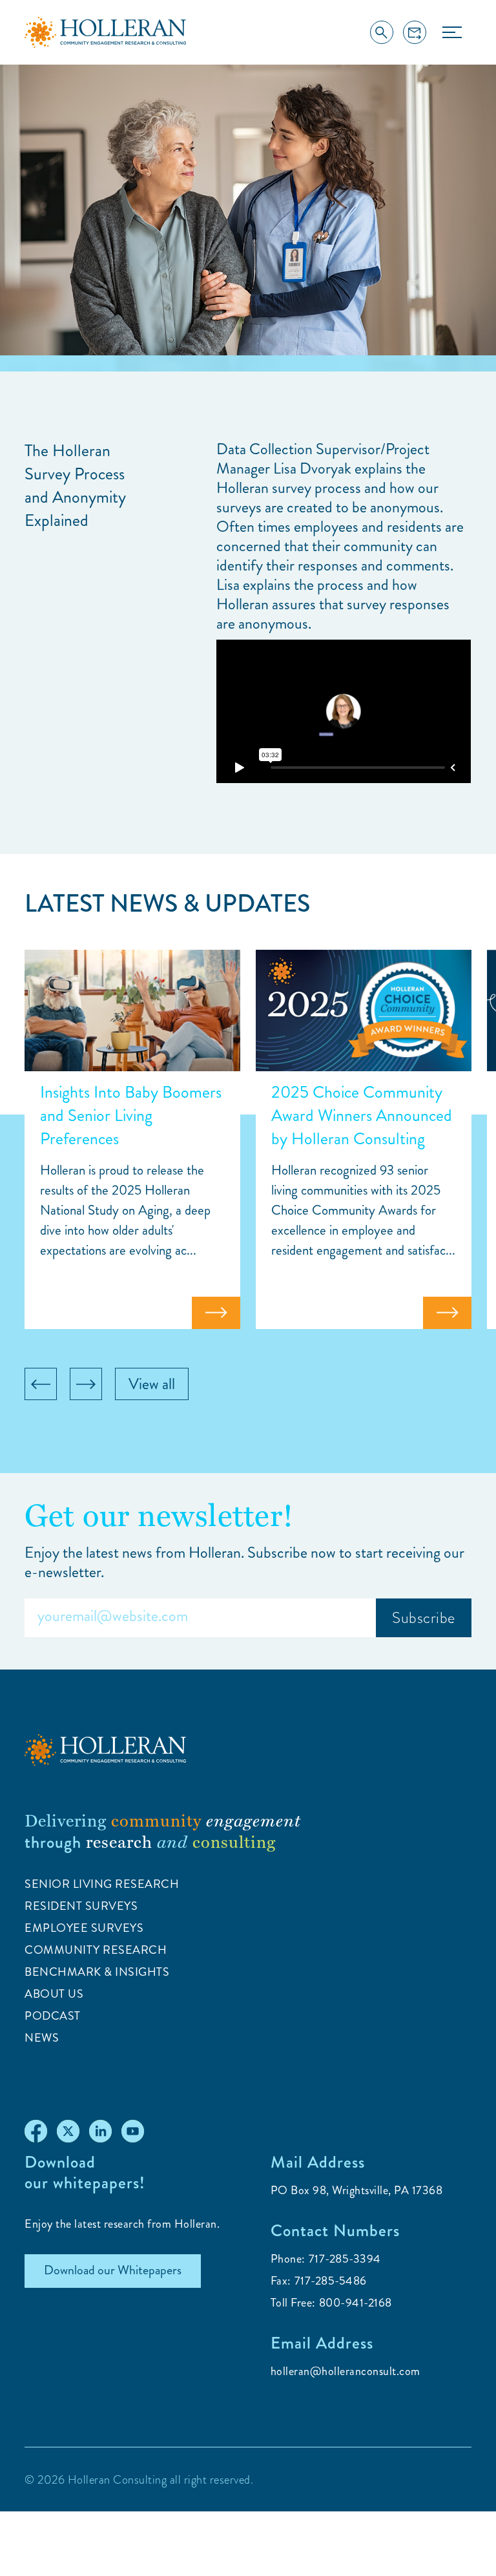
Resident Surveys (81, 1906)
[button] (452, 32)
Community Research (96, 1950)
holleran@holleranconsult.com (346, 2371)
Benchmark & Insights (97, 1972)
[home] (105, 33)
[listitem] (132, 1139)
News (42, 2038)
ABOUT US (54, 1994)
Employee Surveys (84, 1928)
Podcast (53, 2016)
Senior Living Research (102, 1884)
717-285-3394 (345, 2259)
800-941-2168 (356, 2303)
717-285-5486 (331, 2281)
